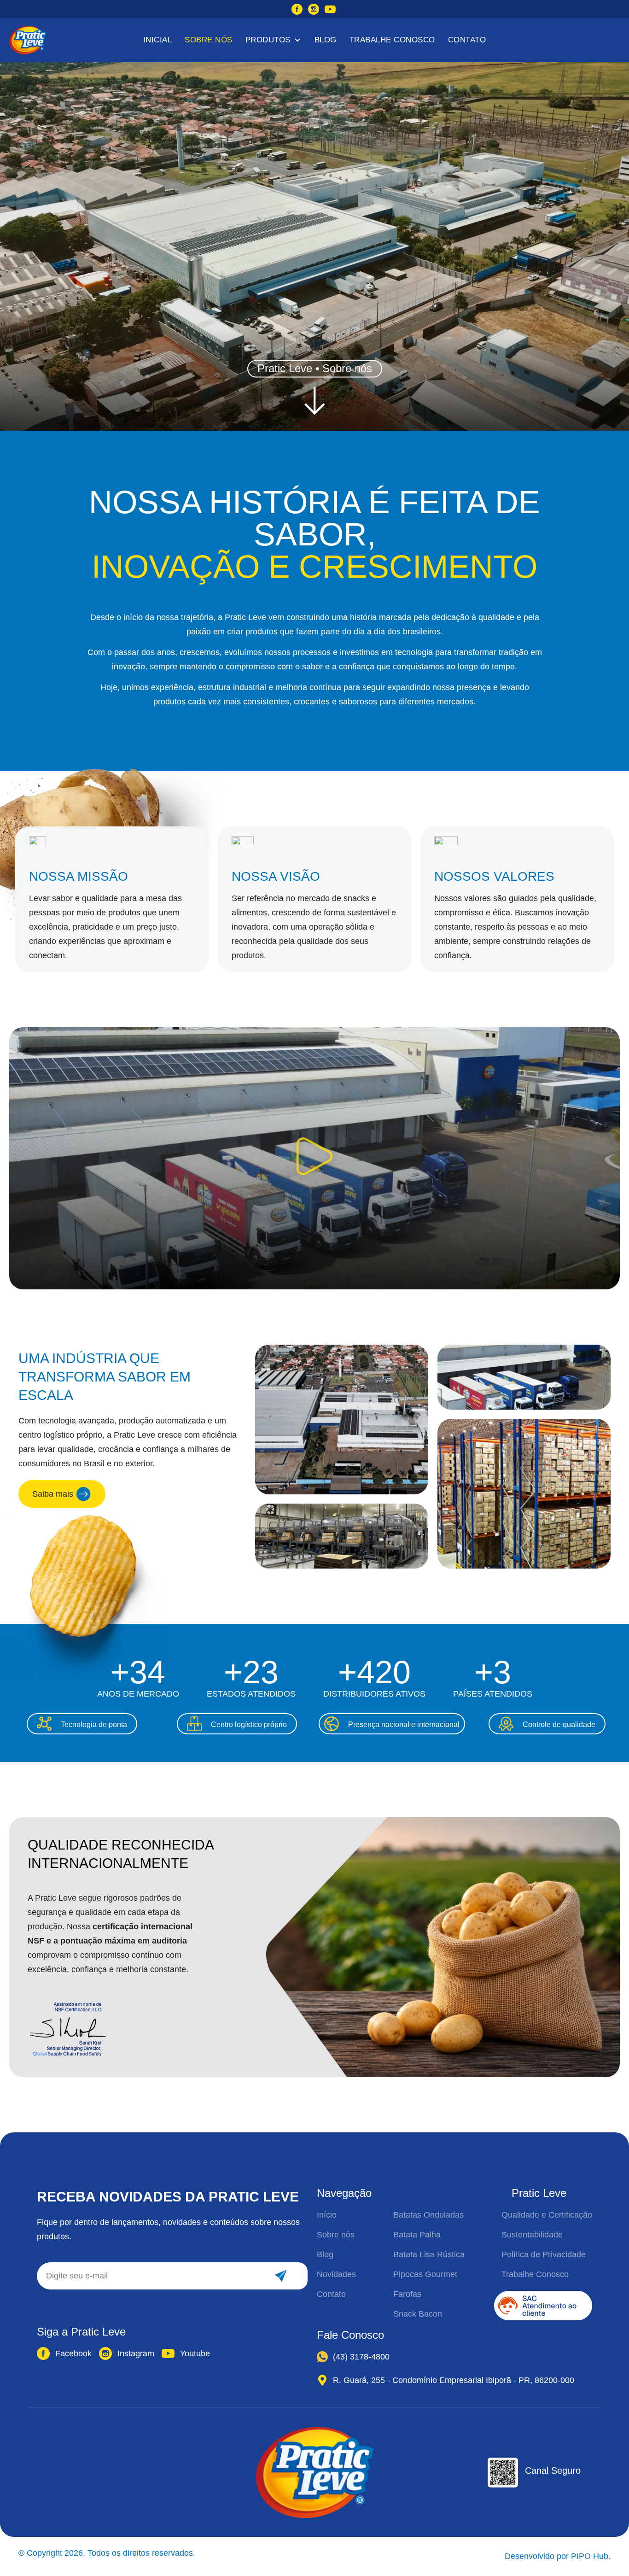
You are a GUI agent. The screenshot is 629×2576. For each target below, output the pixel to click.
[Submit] (280, 2276)
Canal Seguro (553, 2471)
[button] (314, 1159)
